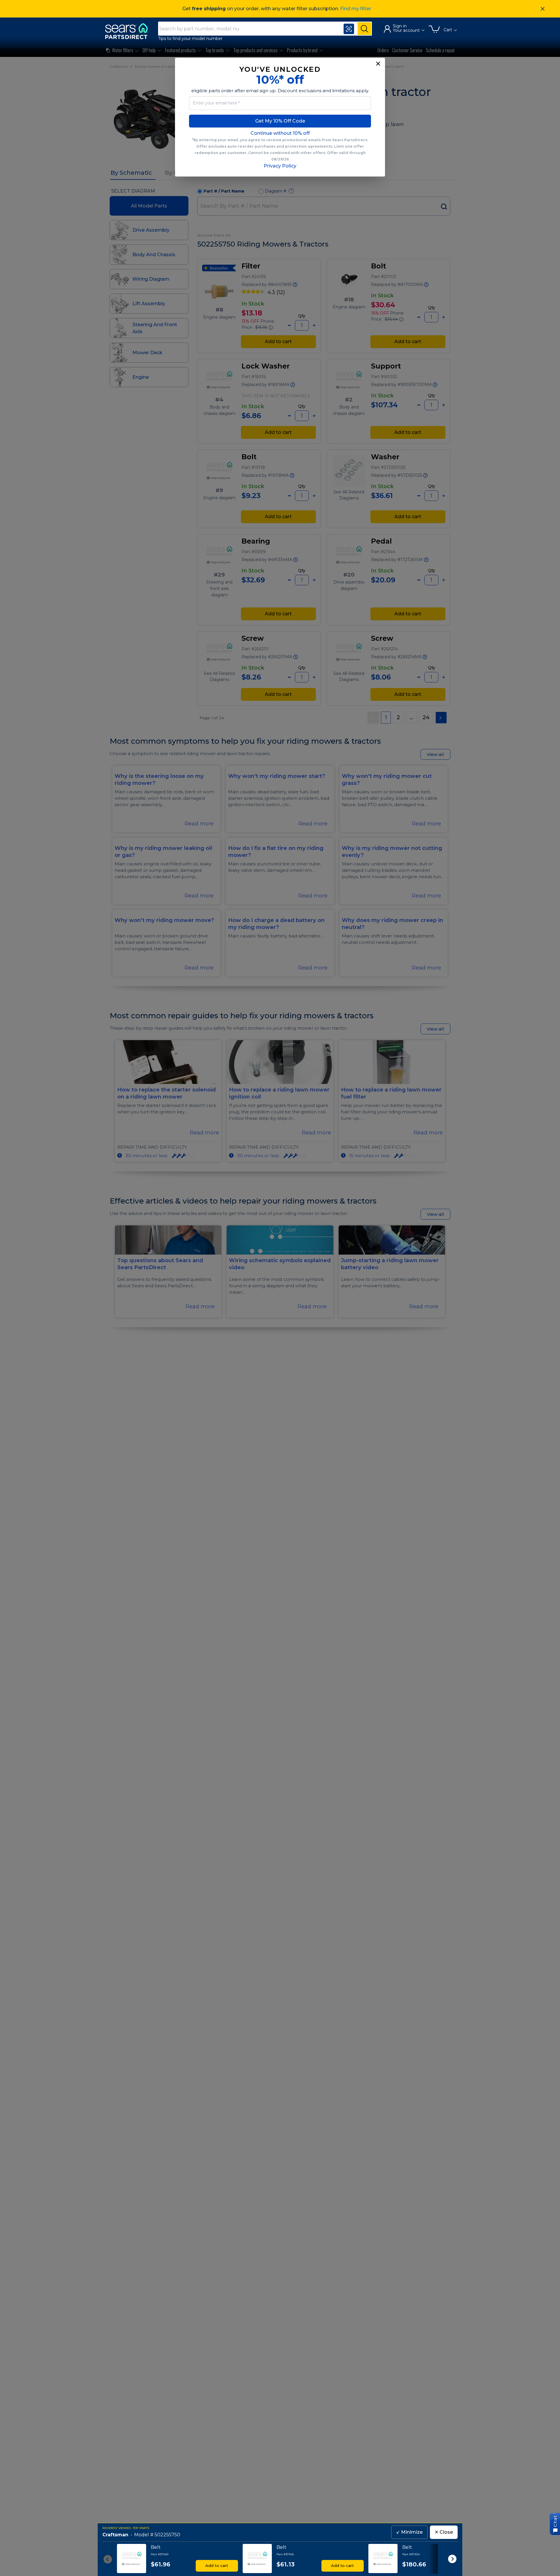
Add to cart (217, 2565)
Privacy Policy (280, 166)
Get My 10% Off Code (280, 121)
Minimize (409, 2532)
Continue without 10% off (280, 133)
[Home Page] (129, 31)
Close (444, 2532)
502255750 (167, 2535)
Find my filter (356, 9)
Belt (156, 2547)
